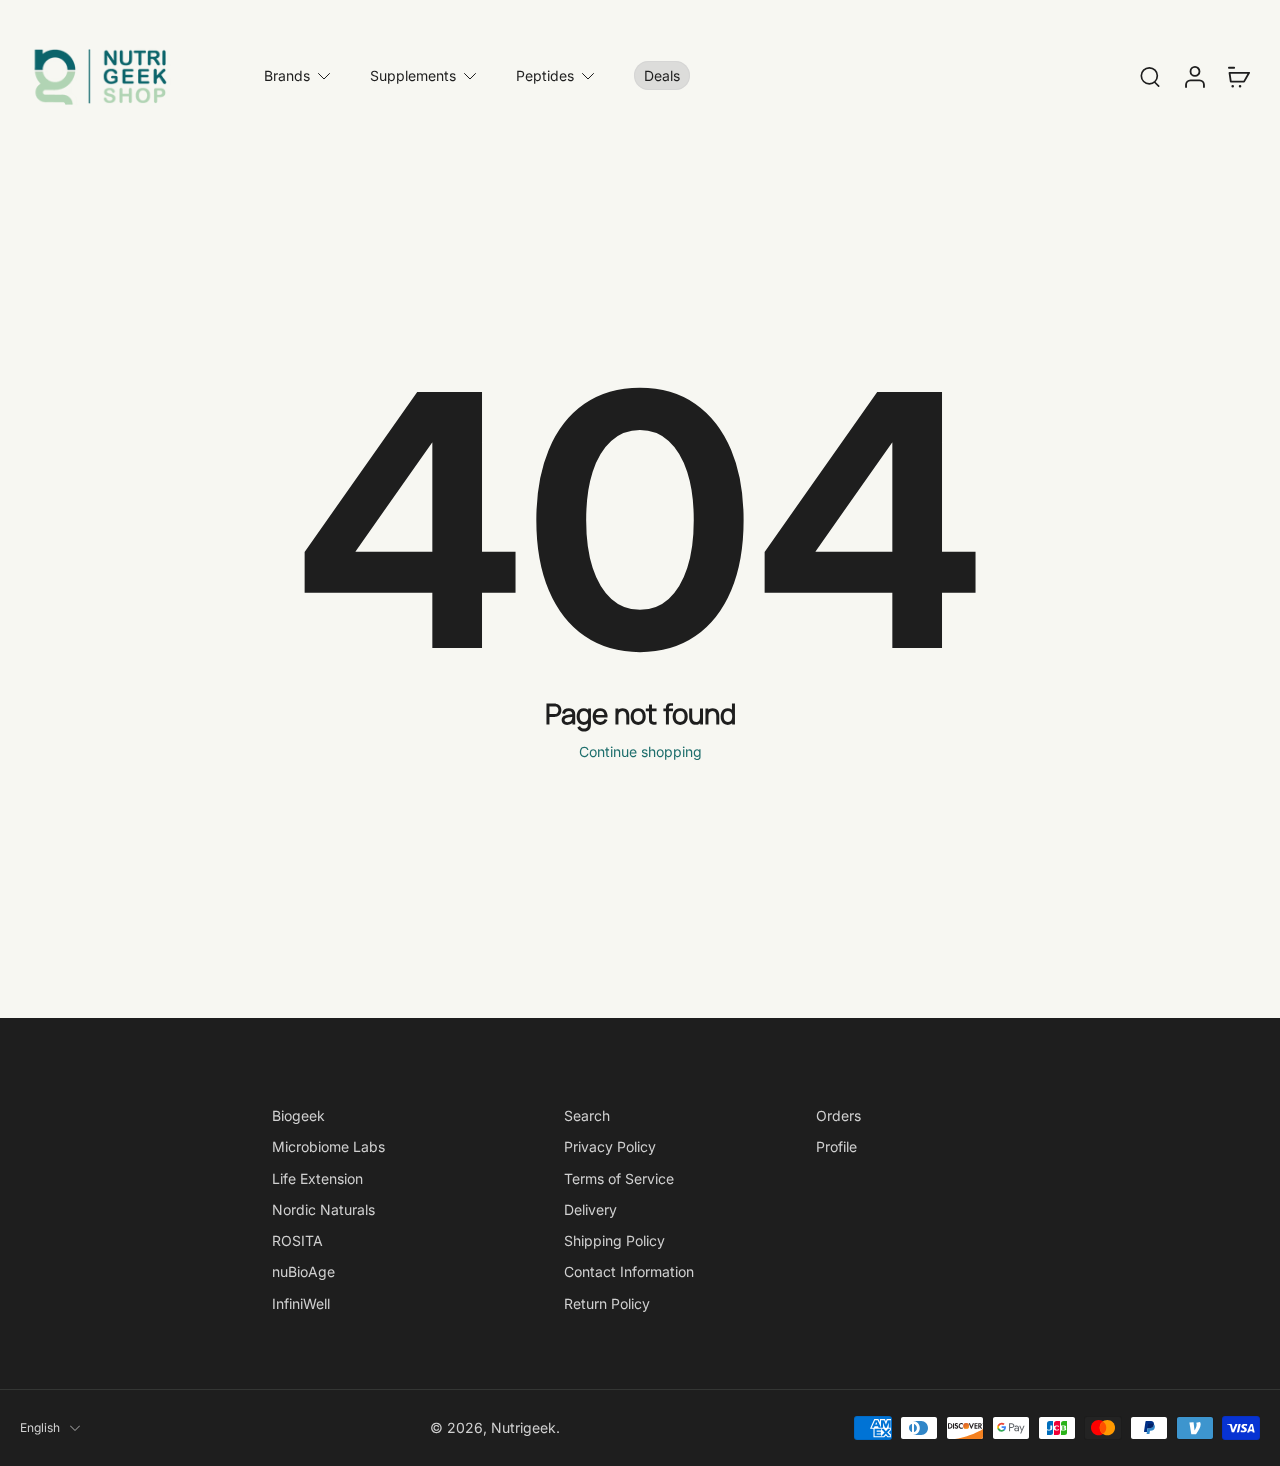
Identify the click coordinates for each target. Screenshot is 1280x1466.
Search (587, 1115)
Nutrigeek (523, 1427)
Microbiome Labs (328, 1146)
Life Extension (317, 1177)
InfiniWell (301, 1302)
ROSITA (297, 1240)
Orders (838, 1115)
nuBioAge (303, 1271)
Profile (836, 1146)
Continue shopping (640, 751)
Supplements (413, 75)
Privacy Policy (610, 1146)
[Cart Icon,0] (1238, 76)
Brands (287, 75)
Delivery (590, 1209)
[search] (1150, 76)
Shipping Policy (614, 1240)
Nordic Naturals (323, 1209)
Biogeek (298, 1115)
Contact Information (629, 1271)
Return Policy (607, 1302)
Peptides (545, 75)
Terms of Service (619, 1177)
